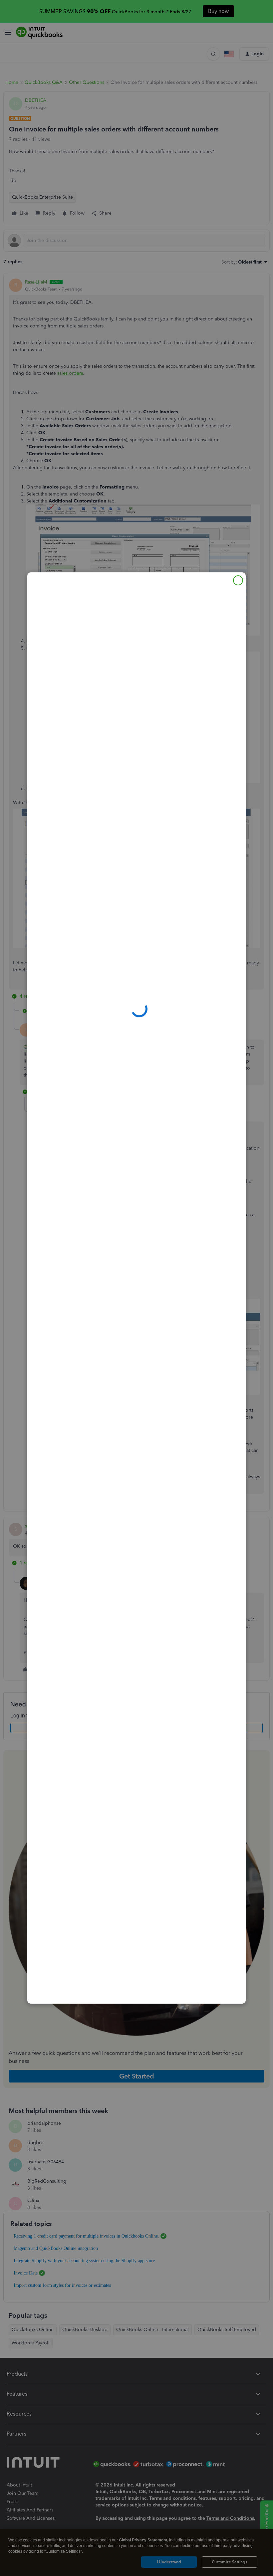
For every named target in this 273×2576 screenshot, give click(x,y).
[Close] (238, 580)
